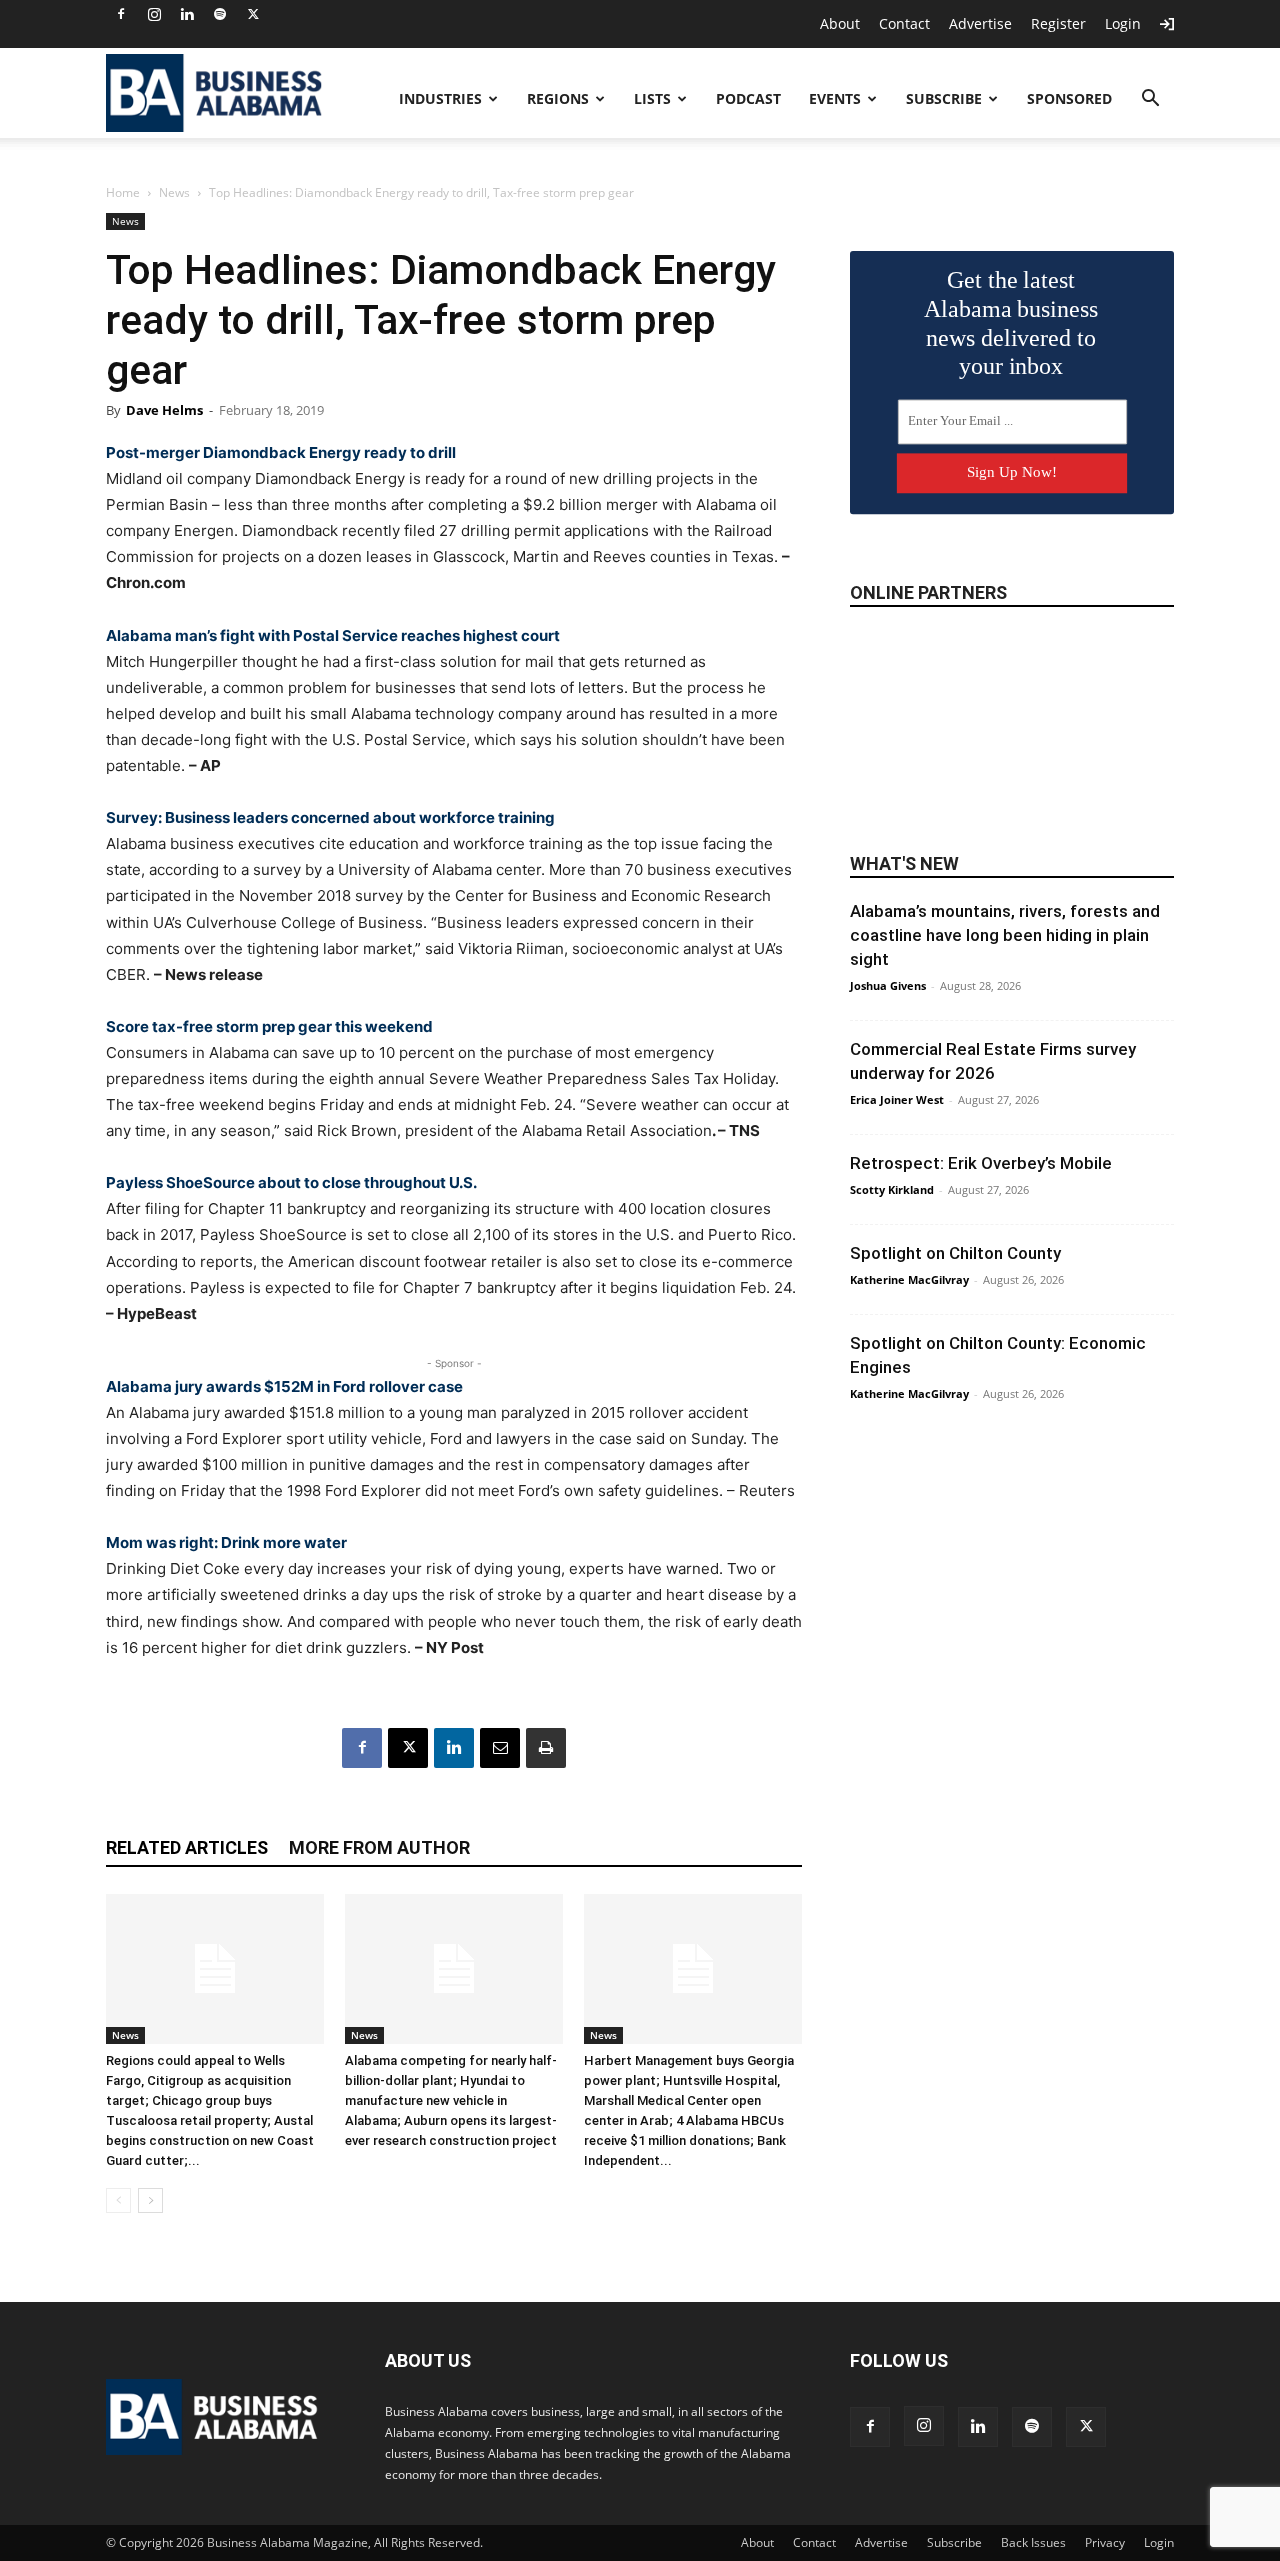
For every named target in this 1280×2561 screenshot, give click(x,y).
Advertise (980, 23)
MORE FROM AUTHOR (379, 1847)
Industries (440, 98)
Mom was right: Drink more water (226, 1542)
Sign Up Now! (1012, 472)
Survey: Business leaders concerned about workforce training (330, 817)
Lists (652, 98)
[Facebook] (121, 14)
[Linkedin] (187, 14)
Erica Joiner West (897, 1099)
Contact (904, 23)
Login (1123, 23)
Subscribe (944, 98)
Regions (558, 98)
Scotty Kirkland (892, 1189)
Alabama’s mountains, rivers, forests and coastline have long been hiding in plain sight (1005, 935)
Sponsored (1069, 98)
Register (1058, 23)
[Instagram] (154, 14)
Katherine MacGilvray (909, 1279)
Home (123, 192)
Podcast (748, 98)
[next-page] (150, 2200)
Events (835, 98)
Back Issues (1033, 2542)
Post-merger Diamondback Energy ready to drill (281, 452)
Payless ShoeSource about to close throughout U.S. (291, 1182)
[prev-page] (118, 2200)
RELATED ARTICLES (187, 1847)
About (840, 23)
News (174, 192)
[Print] (546, 1748)
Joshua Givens (888, 985)
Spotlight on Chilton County (955, 1253)
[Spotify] (220, 14)
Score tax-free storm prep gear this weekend (269, 1026)
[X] (253, 14)
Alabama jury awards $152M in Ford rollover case (284, 1386)
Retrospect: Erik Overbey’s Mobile (981, 1163)
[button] (1150, 100)
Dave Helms (164, 410)
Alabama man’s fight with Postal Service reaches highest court (333, 635)
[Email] (500, 1748)
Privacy (1105, 2542)
